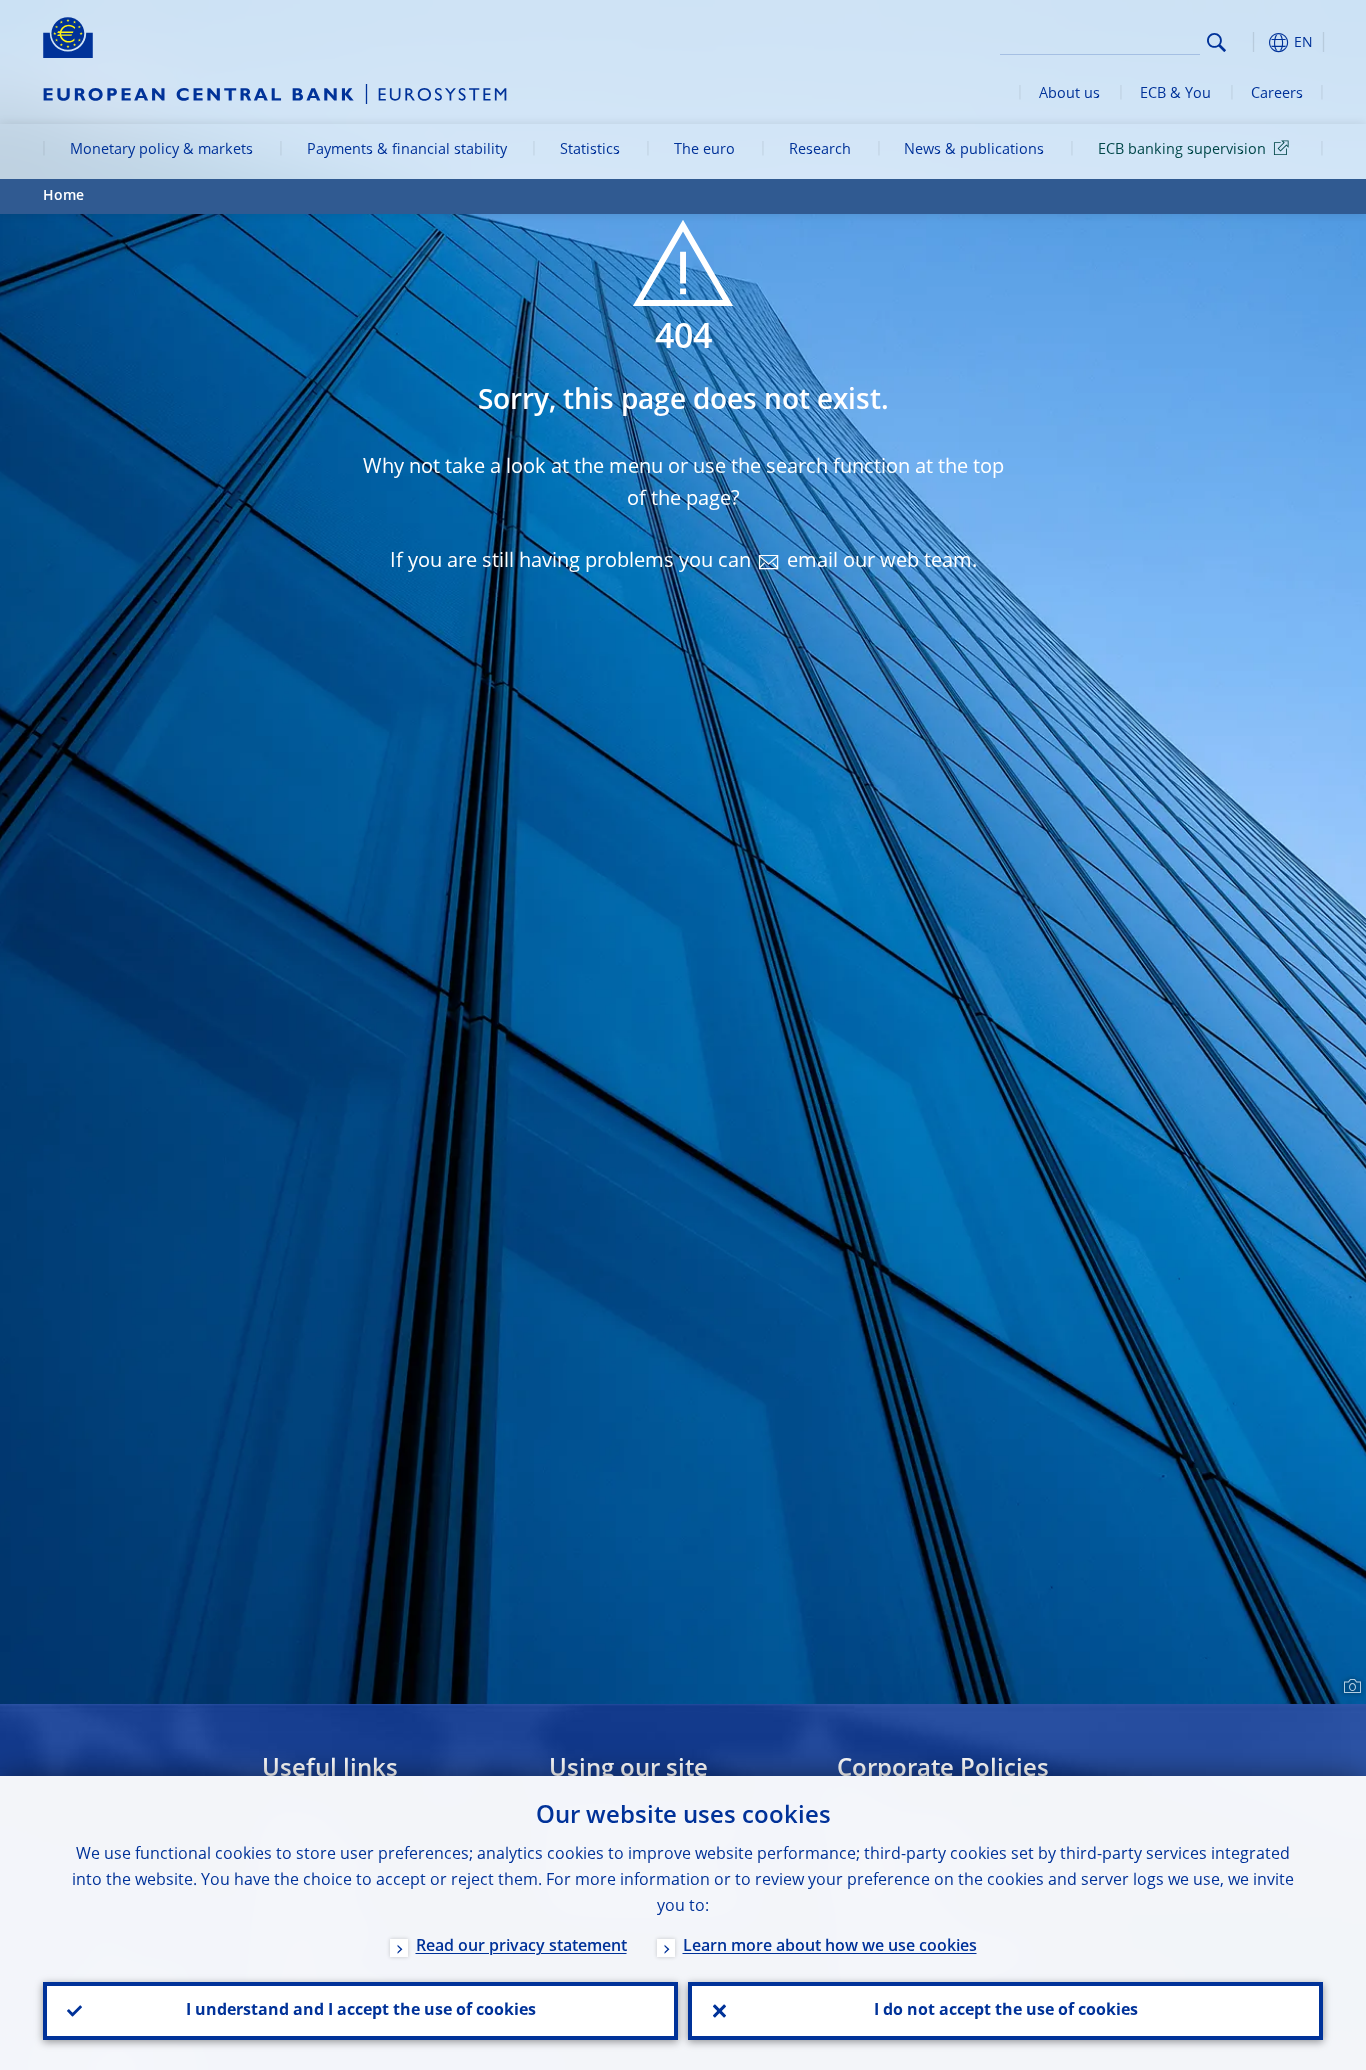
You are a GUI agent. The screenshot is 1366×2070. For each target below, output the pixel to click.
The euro (704, 150)
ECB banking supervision (1182, 150)
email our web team (879, 562)
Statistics (590, 150)
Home (63, 196)
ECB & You (1175, 94)
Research (820, 150)
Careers (1277, 94)
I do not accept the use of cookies (1006, 2011)
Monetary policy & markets (161, 150)
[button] (1253, 42)
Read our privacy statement (521, 1947)
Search (1216, 42)
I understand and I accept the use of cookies (361, 2011)
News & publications (974, 150)
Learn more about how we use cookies (830, 1947)
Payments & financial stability (407, 150)
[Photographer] (1349, 1687)
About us (1069, 94)
